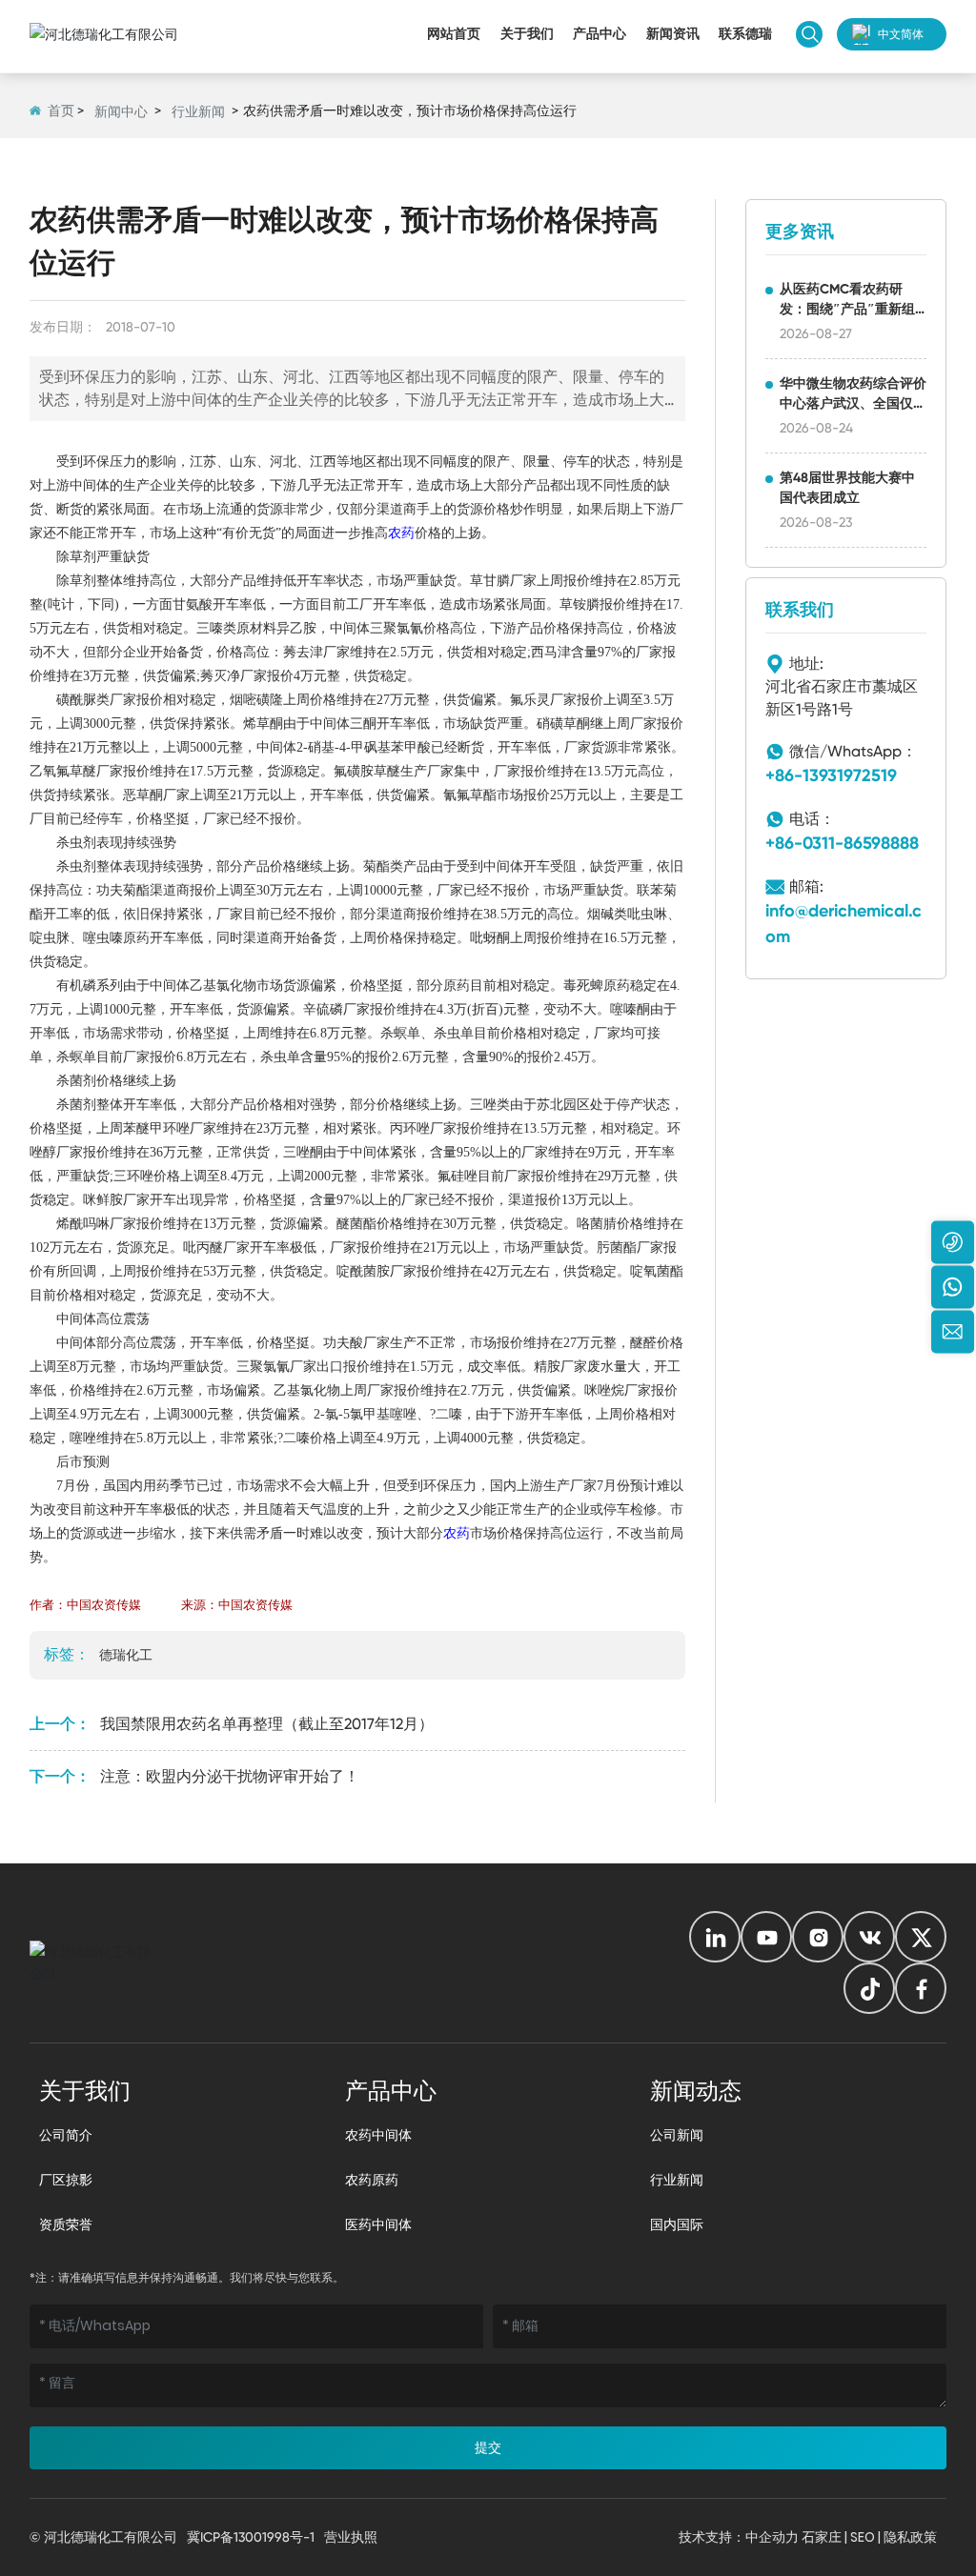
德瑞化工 (126, 1655)
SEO (863, 2537)
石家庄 (822, 2537)
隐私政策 (910, 2537)
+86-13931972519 (831, 775)
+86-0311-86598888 (842, 843)
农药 (401, 533)
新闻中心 (121, 111)
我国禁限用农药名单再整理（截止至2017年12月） (267, 1724)
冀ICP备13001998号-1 (251, 2537)
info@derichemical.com (844, 924)
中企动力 (772, 2537)
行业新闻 (198, 111)
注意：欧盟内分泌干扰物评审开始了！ (230, 1776)
